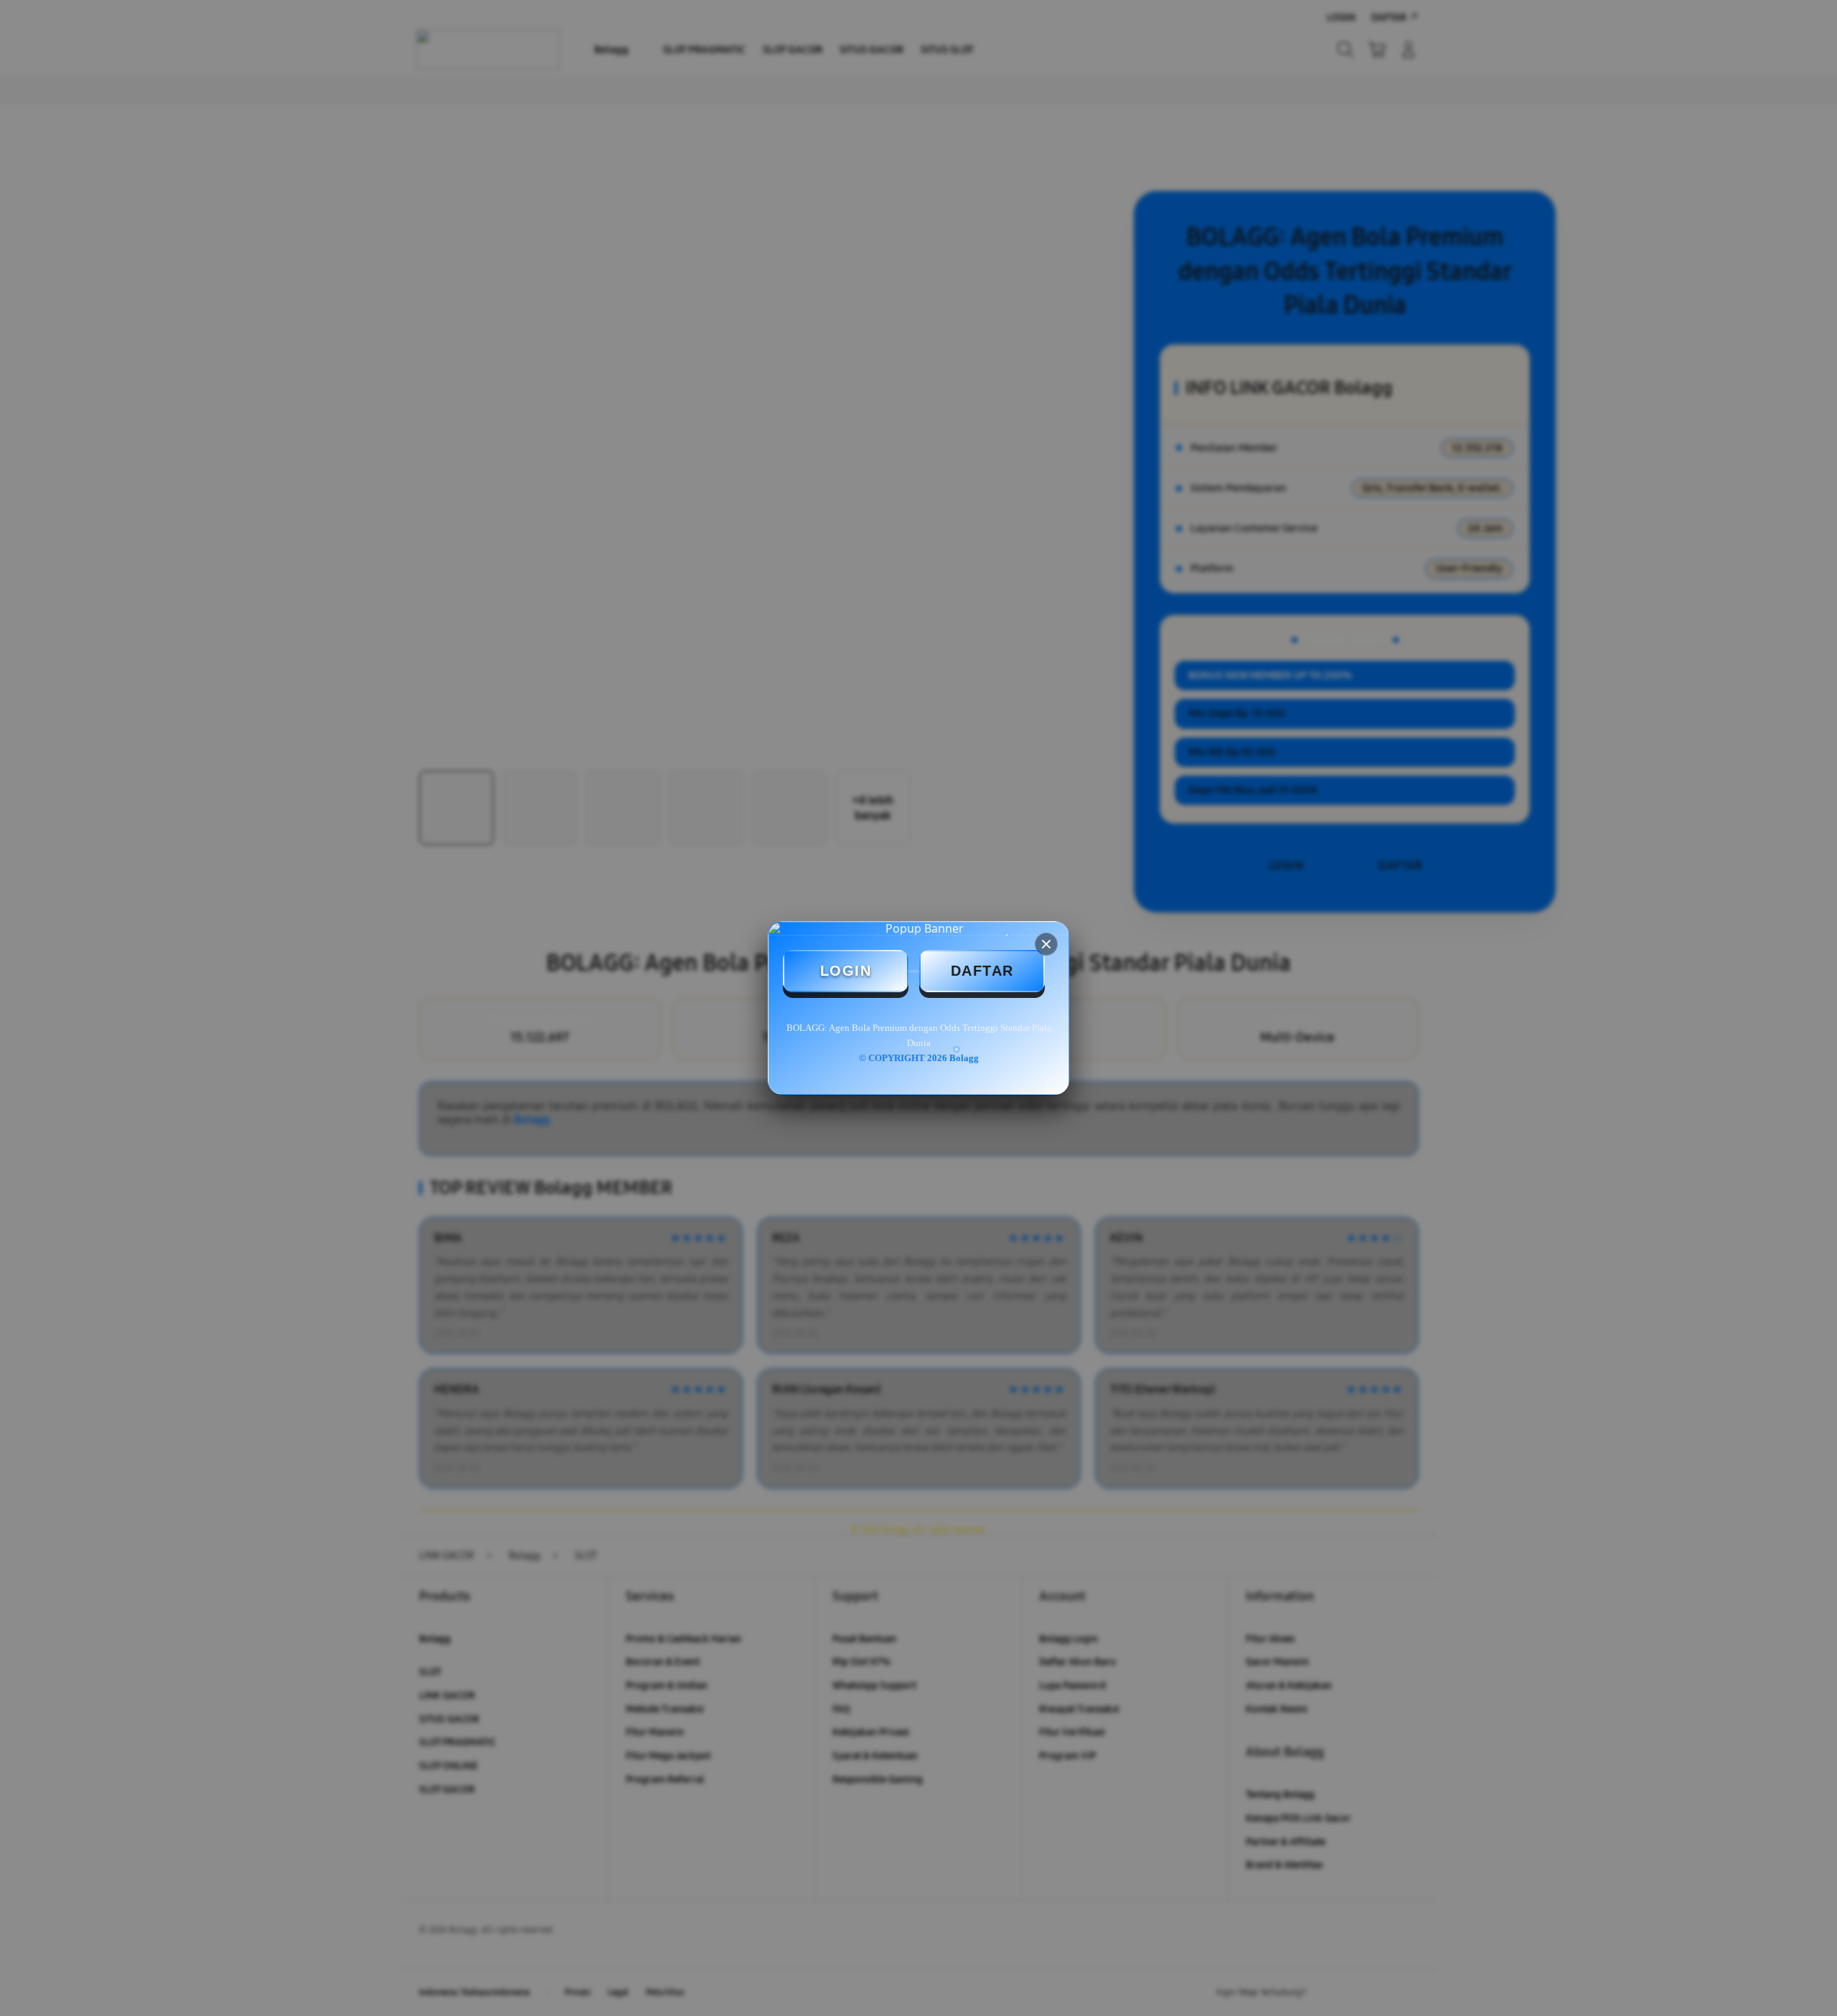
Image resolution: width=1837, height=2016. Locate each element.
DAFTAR (982, 971)
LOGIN (846, 971)
